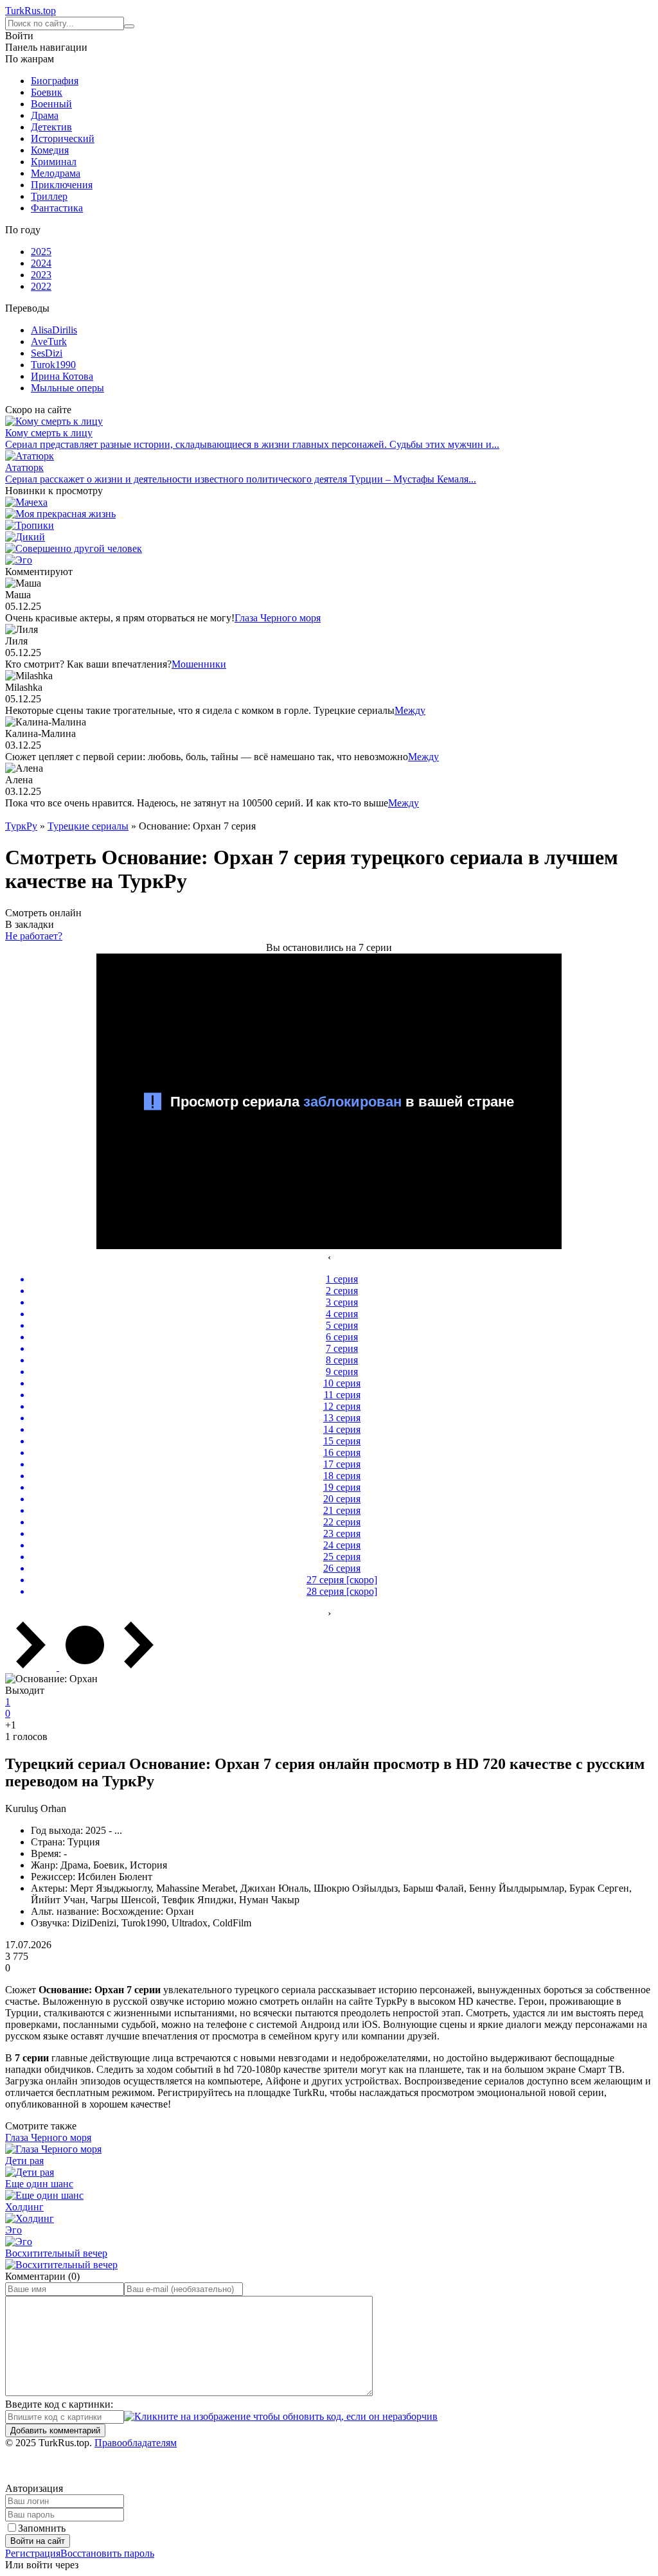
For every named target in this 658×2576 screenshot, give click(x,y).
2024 (41, 263)
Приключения (62, 185)
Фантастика (57, 208)
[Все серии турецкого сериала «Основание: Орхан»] (85, 1667)
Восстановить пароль (107, 2553)
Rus (31, 11)
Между (410, 710)
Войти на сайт (38, 2541)
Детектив (51, 127)
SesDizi (47, 353)
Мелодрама (56, 173)
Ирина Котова (62, 376)
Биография (55, 81)
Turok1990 (53, 365)
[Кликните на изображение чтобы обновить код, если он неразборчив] (281, 2416)
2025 (41, 252)
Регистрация (33, 2553)
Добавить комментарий (55, 2430)
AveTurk (49, 342)
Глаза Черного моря (278, 618)
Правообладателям (136, 2443)
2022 (41, 286)
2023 (41, 275)
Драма (45, 115)
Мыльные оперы (67, 388)
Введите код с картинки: (59, 2404)
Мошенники (199, 664)
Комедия (50, 150)
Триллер (49, 196)
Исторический (63, 138)
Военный (51, 104)
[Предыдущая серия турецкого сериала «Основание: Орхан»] (32, 1667)
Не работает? (34, 936)
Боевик (47, 92)
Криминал (54, 162)
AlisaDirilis (54, 330)
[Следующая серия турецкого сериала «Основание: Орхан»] (139, 1667)
